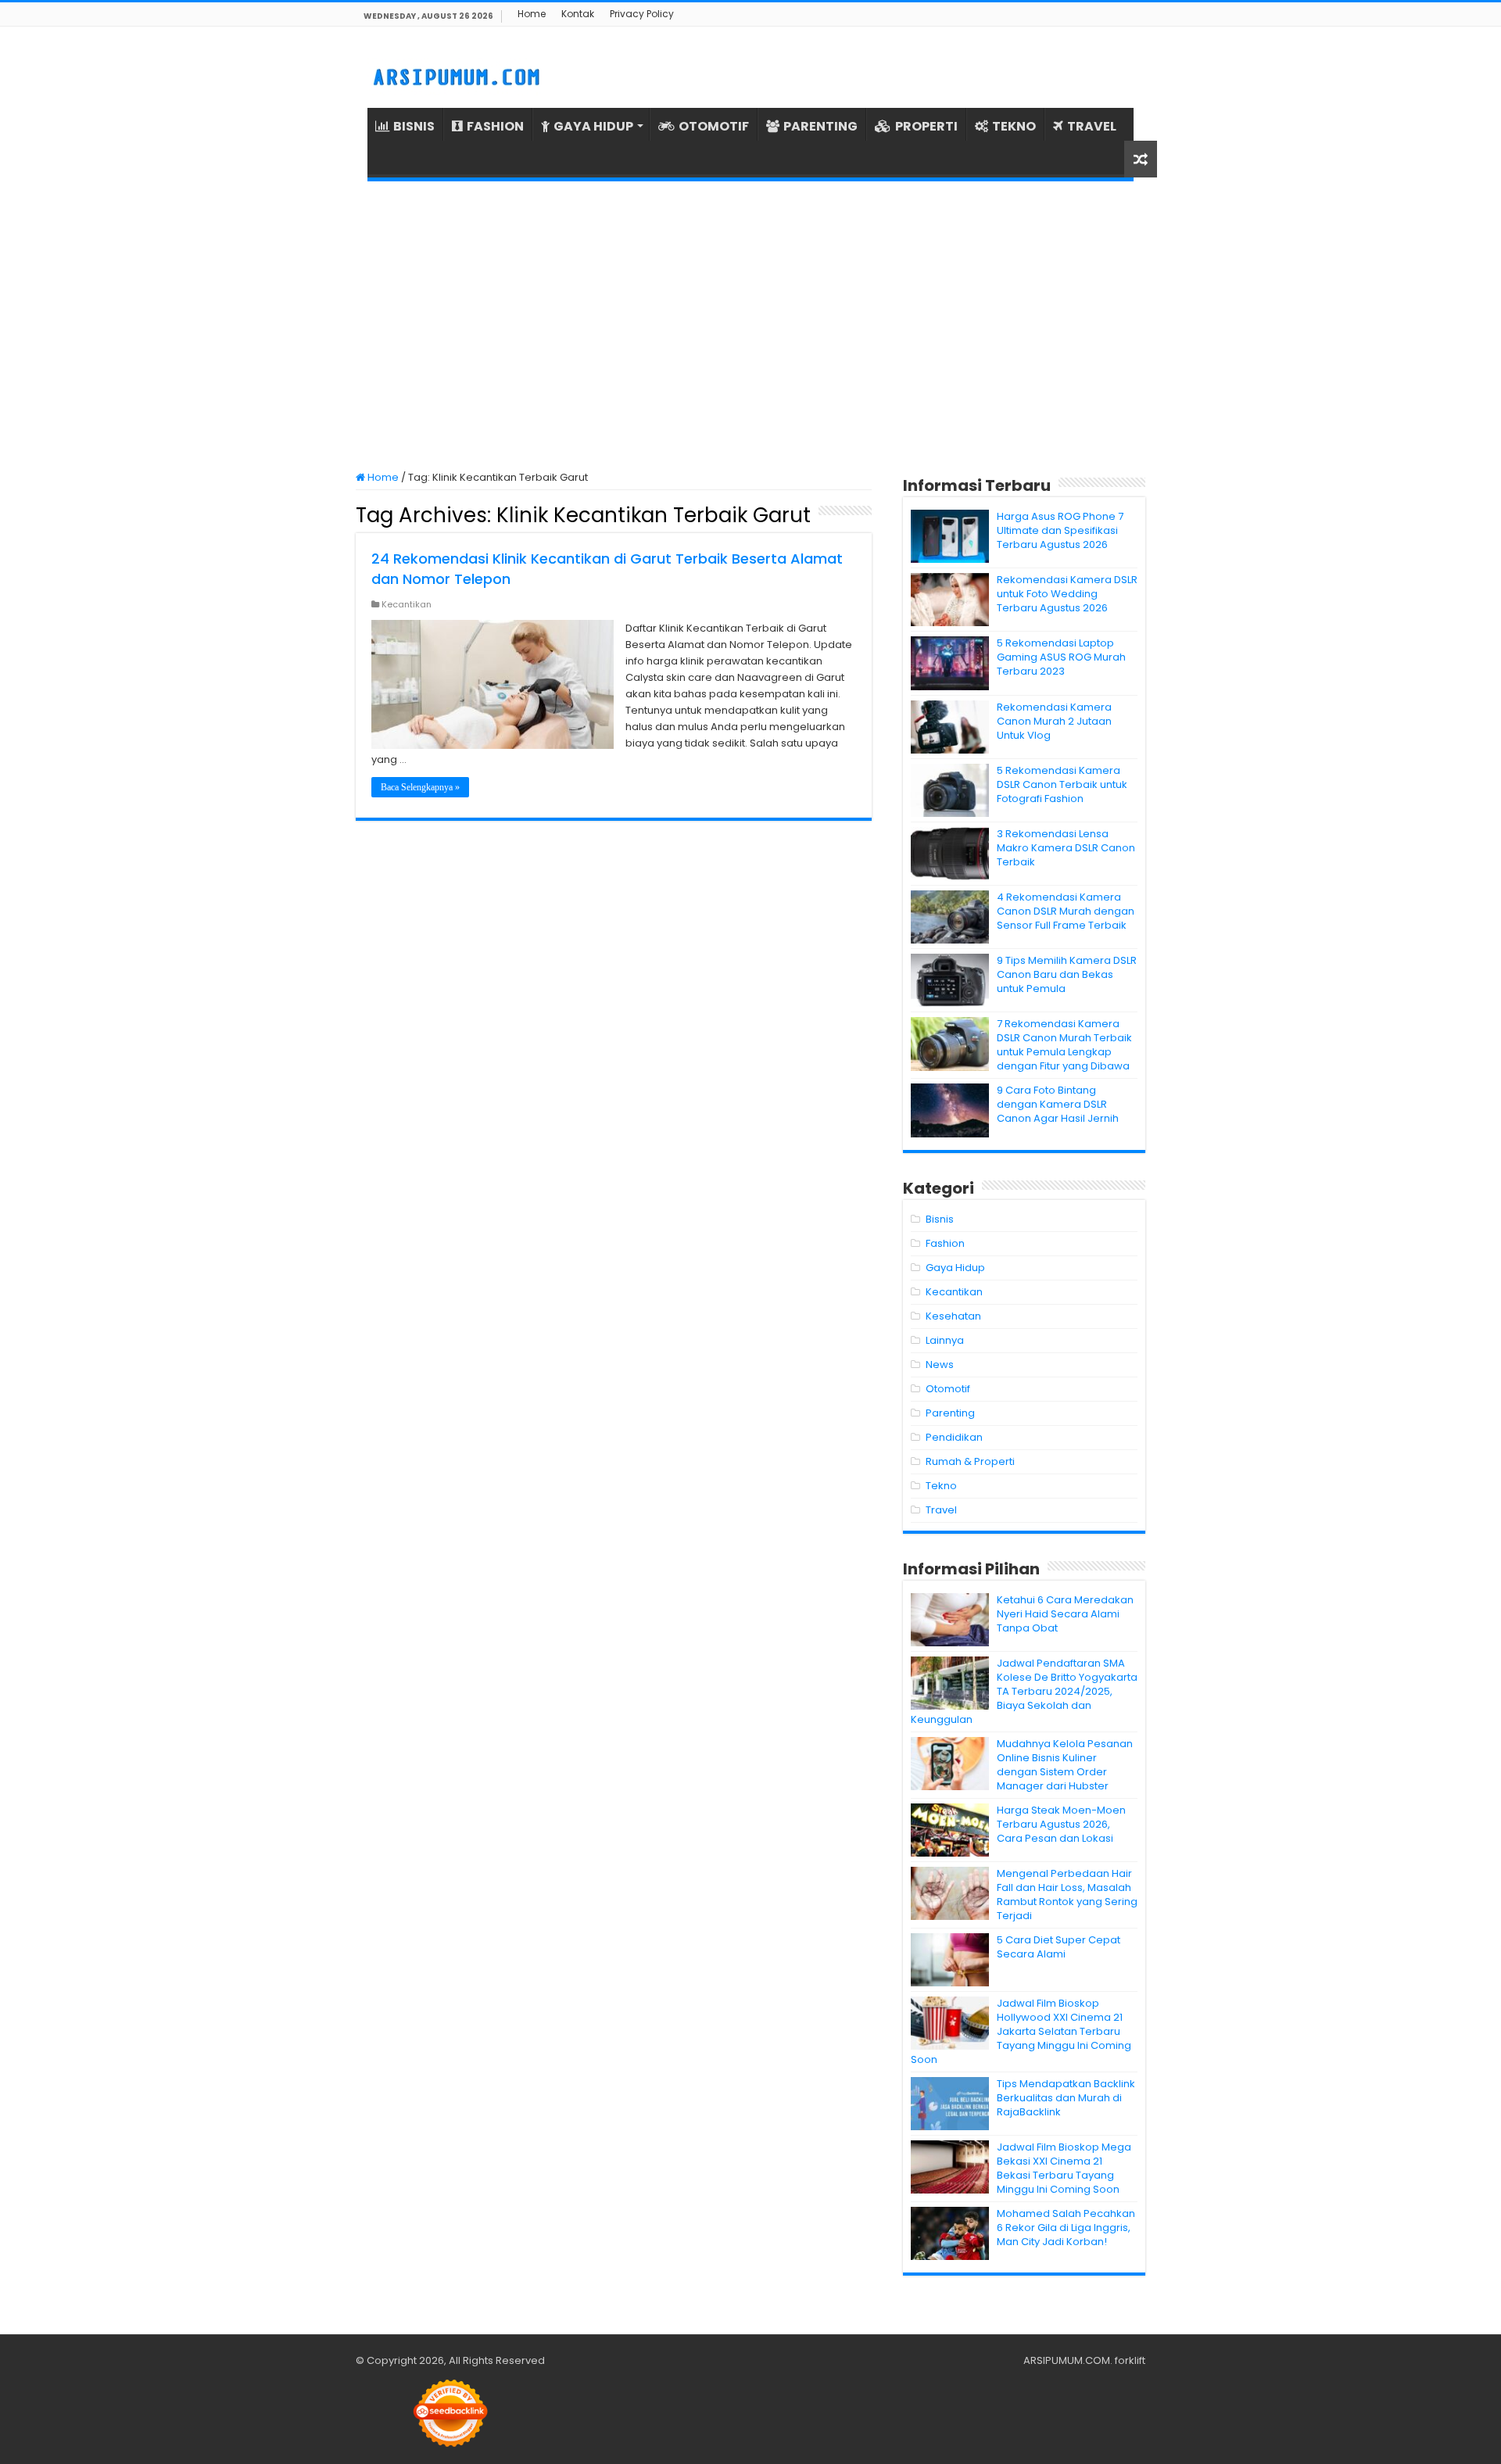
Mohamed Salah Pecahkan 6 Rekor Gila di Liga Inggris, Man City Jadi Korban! (1066, 2228)
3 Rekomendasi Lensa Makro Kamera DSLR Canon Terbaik (1066, 848)
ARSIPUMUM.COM (1067, 2360)
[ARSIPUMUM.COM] (455, 75)
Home (532, 14)
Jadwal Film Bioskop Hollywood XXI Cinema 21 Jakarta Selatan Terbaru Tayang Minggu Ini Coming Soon (1021, 2031)
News (940, 1365)
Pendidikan (954, 1437)
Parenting (950, 1413)
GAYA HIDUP (593, 126)
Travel (941, 1510)
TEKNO (1014, 126)
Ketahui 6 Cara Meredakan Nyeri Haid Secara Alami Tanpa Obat (1065, 1614)
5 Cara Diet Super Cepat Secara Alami (1059, 1947)
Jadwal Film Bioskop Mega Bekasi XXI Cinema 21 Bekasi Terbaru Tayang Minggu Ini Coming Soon (1064, 2168)
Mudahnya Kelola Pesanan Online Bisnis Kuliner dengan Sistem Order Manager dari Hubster (1065, 1765)
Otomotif (948, 1389)
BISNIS (414, 126)
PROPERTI (926, 126)
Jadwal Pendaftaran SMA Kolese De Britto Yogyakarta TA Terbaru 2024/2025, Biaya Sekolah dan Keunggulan (1024, 1691)
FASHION (495, 126)
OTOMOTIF (714, 126)
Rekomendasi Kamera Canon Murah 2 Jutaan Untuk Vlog (1054, 721)
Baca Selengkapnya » (420, 787)
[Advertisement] (750, 326)
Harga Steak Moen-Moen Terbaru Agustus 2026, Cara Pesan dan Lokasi (1061, 1824)
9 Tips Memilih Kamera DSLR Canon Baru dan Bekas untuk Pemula (1067, 974)
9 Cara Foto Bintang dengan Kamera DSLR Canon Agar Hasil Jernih (1058, 1104)
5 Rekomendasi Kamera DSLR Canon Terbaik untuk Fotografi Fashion (1062, 784)
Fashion (945, 1243)
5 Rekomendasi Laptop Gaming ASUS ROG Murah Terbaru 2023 (1061, 657)
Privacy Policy (642, 14)
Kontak (578, 14)
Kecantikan (407, 604)
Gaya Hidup (955, 1268)
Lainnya (945, 1340)
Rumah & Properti (970, 1461)
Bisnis (940, 1219)
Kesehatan (953, 1316)
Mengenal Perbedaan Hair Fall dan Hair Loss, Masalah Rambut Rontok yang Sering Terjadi (1067, 1895)
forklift (1130, 2360)
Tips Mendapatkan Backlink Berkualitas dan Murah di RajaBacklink (1066, 2098)
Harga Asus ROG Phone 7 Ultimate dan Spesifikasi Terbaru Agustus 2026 (1060, 530)
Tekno (941, 1486)
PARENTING (820, 126)
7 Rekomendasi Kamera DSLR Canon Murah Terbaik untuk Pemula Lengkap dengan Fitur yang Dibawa (1064, 1045)
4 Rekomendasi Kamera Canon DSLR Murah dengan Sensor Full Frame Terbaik (1066, 911)
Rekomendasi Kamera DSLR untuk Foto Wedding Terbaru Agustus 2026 (1067, 594)
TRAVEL (1092, 126)
